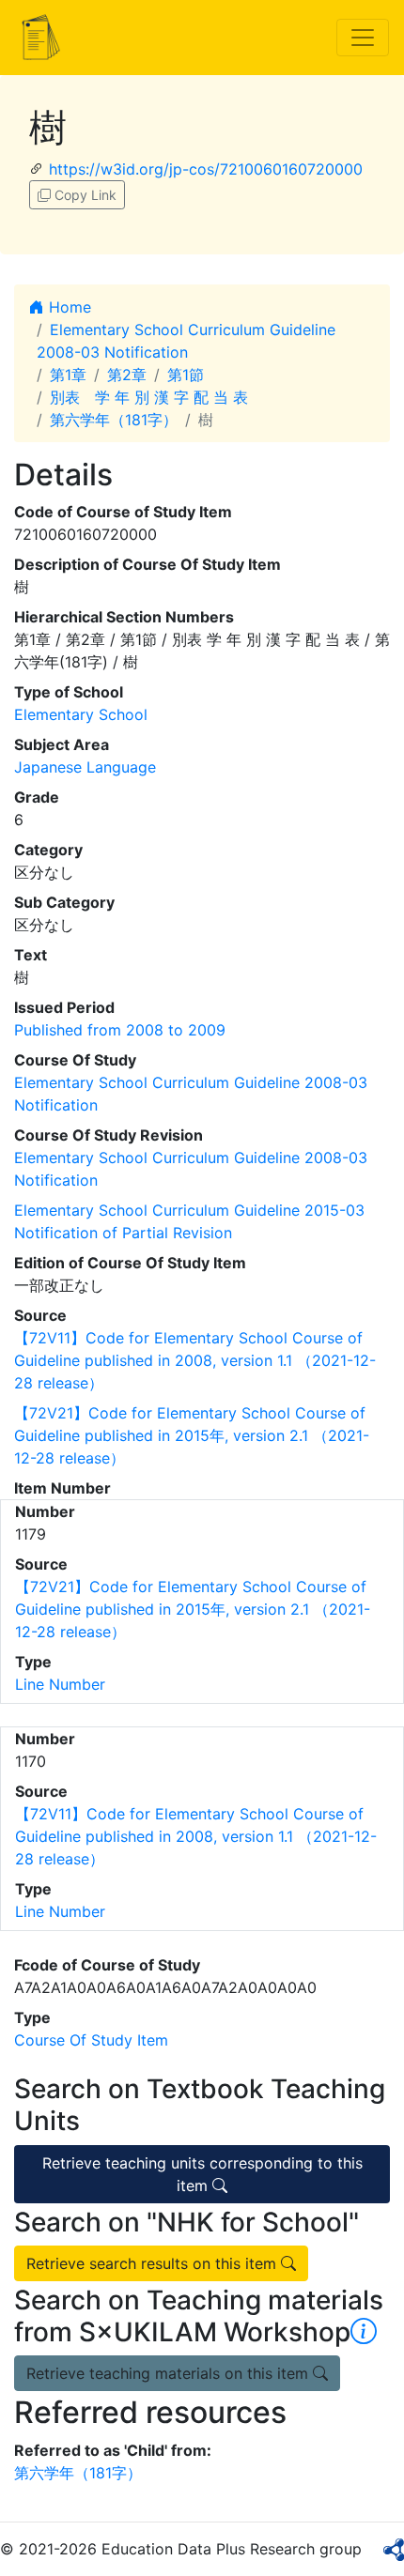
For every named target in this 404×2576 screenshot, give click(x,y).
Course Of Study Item (91, 2040)
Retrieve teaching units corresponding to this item (202, 2174)
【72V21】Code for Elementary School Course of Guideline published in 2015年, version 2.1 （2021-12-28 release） (192, 1435)
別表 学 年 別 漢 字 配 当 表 (149, 397)
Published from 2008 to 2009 (120, 1030)
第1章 (68, 375)
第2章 (127, 375)
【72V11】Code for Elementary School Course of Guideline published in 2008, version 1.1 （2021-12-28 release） (195, 1360)
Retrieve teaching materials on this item (170, 2373)
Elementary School (81, 714)
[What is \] (364, 2332)
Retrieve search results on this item (154, 2263)
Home (68, 307)
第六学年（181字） (114, 420)
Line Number (60, 1684)
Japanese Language (85, 767)
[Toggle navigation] (363, 38)
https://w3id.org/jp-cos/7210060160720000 (206, 169)
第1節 (186, 375)
